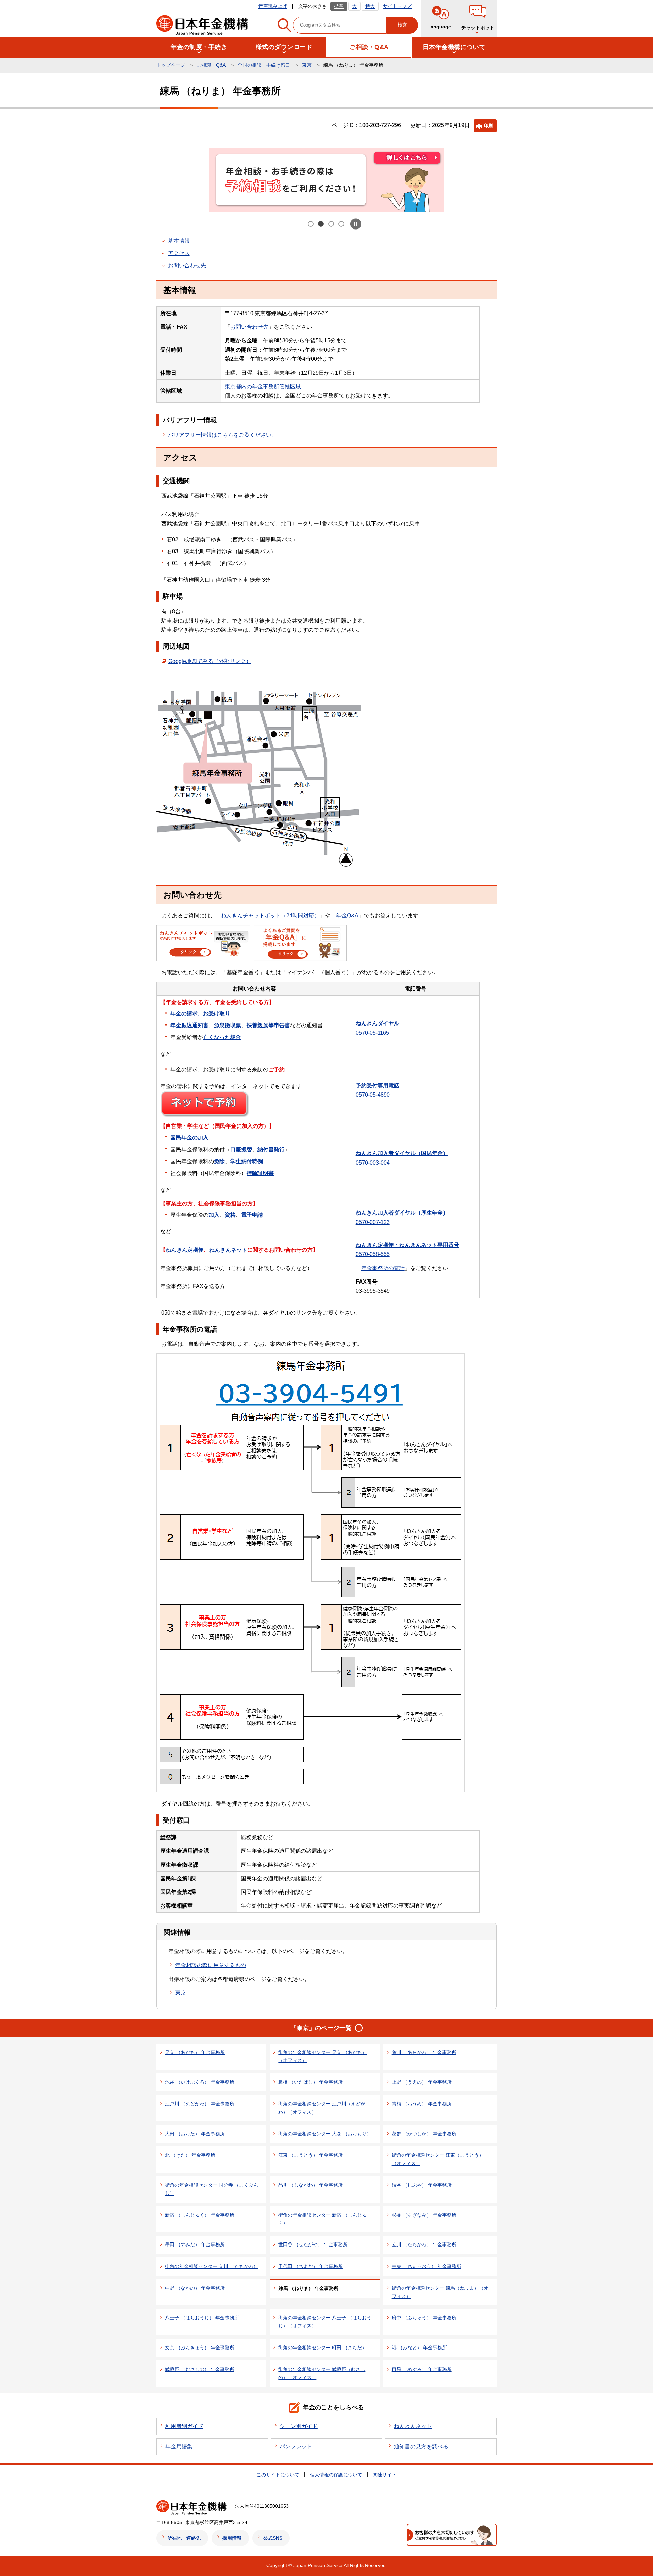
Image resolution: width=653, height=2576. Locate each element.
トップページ (171, 65)
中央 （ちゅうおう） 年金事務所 (426, 2266)
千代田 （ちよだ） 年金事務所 (311, 2266)
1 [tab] (311, 224)
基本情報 (179, 241)
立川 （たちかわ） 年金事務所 (424, 2244)
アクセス (179, 253)
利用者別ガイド (184, 2426)
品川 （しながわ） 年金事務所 (311, 2185)
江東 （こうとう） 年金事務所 (311, 2155)
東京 (307, 65)
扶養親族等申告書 (268, 1025)
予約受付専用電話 (378, 1086)
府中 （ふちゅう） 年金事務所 (424, 2318)
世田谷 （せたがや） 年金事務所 (313, 2244)
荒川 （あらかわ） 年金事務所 (424, 2052)
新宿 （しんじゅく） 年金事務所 (200, 2215)
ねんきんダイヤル (378, 1023)
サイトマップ (397, 6)
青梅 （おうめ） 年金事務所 (422, 2104)
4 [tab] (342, 224)
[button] (478, 19)
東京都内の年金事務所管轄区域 (263, 386)
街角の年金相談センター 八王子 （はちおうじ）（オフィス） (325, 2322)
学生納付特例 (247, 1161)
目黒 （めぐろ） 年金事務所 (422, 2369)
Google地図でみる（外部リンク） (210, 661)
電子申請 (252, 1215)
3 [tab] (332, 224)
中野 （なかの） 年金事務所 (195, 2288)
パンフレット (296, 2447)
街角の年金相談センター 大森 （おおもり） (325, 2134)
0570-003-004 (373, 1163)
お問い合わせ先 (187, 265)
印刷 (488, 126)
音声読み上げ (273, 6)
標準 (339, 6)
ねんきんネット (228, 1250)
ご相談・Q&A (211, 65)
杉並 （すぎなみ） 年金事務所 (424, 2215)
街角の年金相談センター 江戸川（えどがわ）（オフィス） (322, 2108)
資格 (230, 1215)
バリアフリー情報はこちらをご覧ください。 (222, 435)
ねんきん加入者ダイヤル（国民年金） (402, 1153)
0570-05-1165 (372, 1033)
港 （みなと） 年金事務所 (419, 2348)
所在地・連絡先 (184, 2538)
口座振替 (241, 1149)
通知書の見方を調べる (421, 2447)
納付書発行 (271, 1149)
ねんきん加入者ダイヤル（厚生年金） (402, 1213)
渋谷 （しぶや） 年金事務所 (422, 2185)
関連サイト (385, 2475)
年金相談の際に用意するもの (211, 1965)
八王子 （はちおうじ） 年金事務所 (202, 2318)
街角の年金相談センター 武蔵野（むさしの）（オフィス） (322, 2373)
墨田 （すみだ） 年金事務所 (195, 2244)
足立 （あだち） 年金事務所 (195, 2052)
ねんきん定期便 (185, 1250)
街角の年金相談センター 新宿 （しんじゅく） (322, 2219)
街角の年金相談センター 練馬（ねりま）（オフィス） (440, 2292)
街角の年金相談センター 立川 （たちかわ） (212, 2266)
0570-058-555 (373, 1254)
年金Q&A (347, 916)
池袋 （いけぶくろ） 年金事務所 (200, 2082)
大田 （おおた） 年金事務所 (195, 2134)
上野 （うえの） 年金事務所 (422, 2082)
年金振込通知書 (189, 1025)
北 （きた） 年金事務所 (190, 2155)
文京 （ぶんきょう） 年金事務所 (200, 2348)
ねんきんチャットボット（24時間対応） (270, 916)
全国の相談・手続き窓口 (264, 65)
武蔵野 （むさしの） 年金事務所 (200, 2369)
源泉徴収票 (228, 1025)
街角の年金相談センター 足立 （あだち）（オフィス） (322, 2056)
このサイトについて (278, 2475)
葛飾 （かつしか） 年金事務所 (424, 2134)
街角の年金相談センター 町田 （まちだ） (322, 2348)
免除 (219, 1161)
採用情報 (232, 2538)
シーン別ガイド (299, 2426)
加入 (214, 1215)
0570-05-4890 (373, 1095)
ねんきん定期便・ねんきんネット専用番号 (407, 1245)
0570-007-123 (373, 1222)
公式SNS (273, 2538)
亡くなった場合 (222, 1037)
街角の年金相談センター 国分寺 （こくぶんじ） (212, 2189)
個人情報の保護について (336, 2475)
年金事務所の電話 (383, 1268)
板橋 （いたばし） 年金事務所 (311, 2082)
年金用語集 (179, 2447)
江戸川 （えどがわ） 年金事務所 (200, 2104)
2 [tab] (321, 224)
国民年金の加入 (189, 1138)
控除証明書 (260, 1173)
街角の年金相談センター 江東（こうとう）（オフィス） (438, 2159)
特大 (370, 6)
